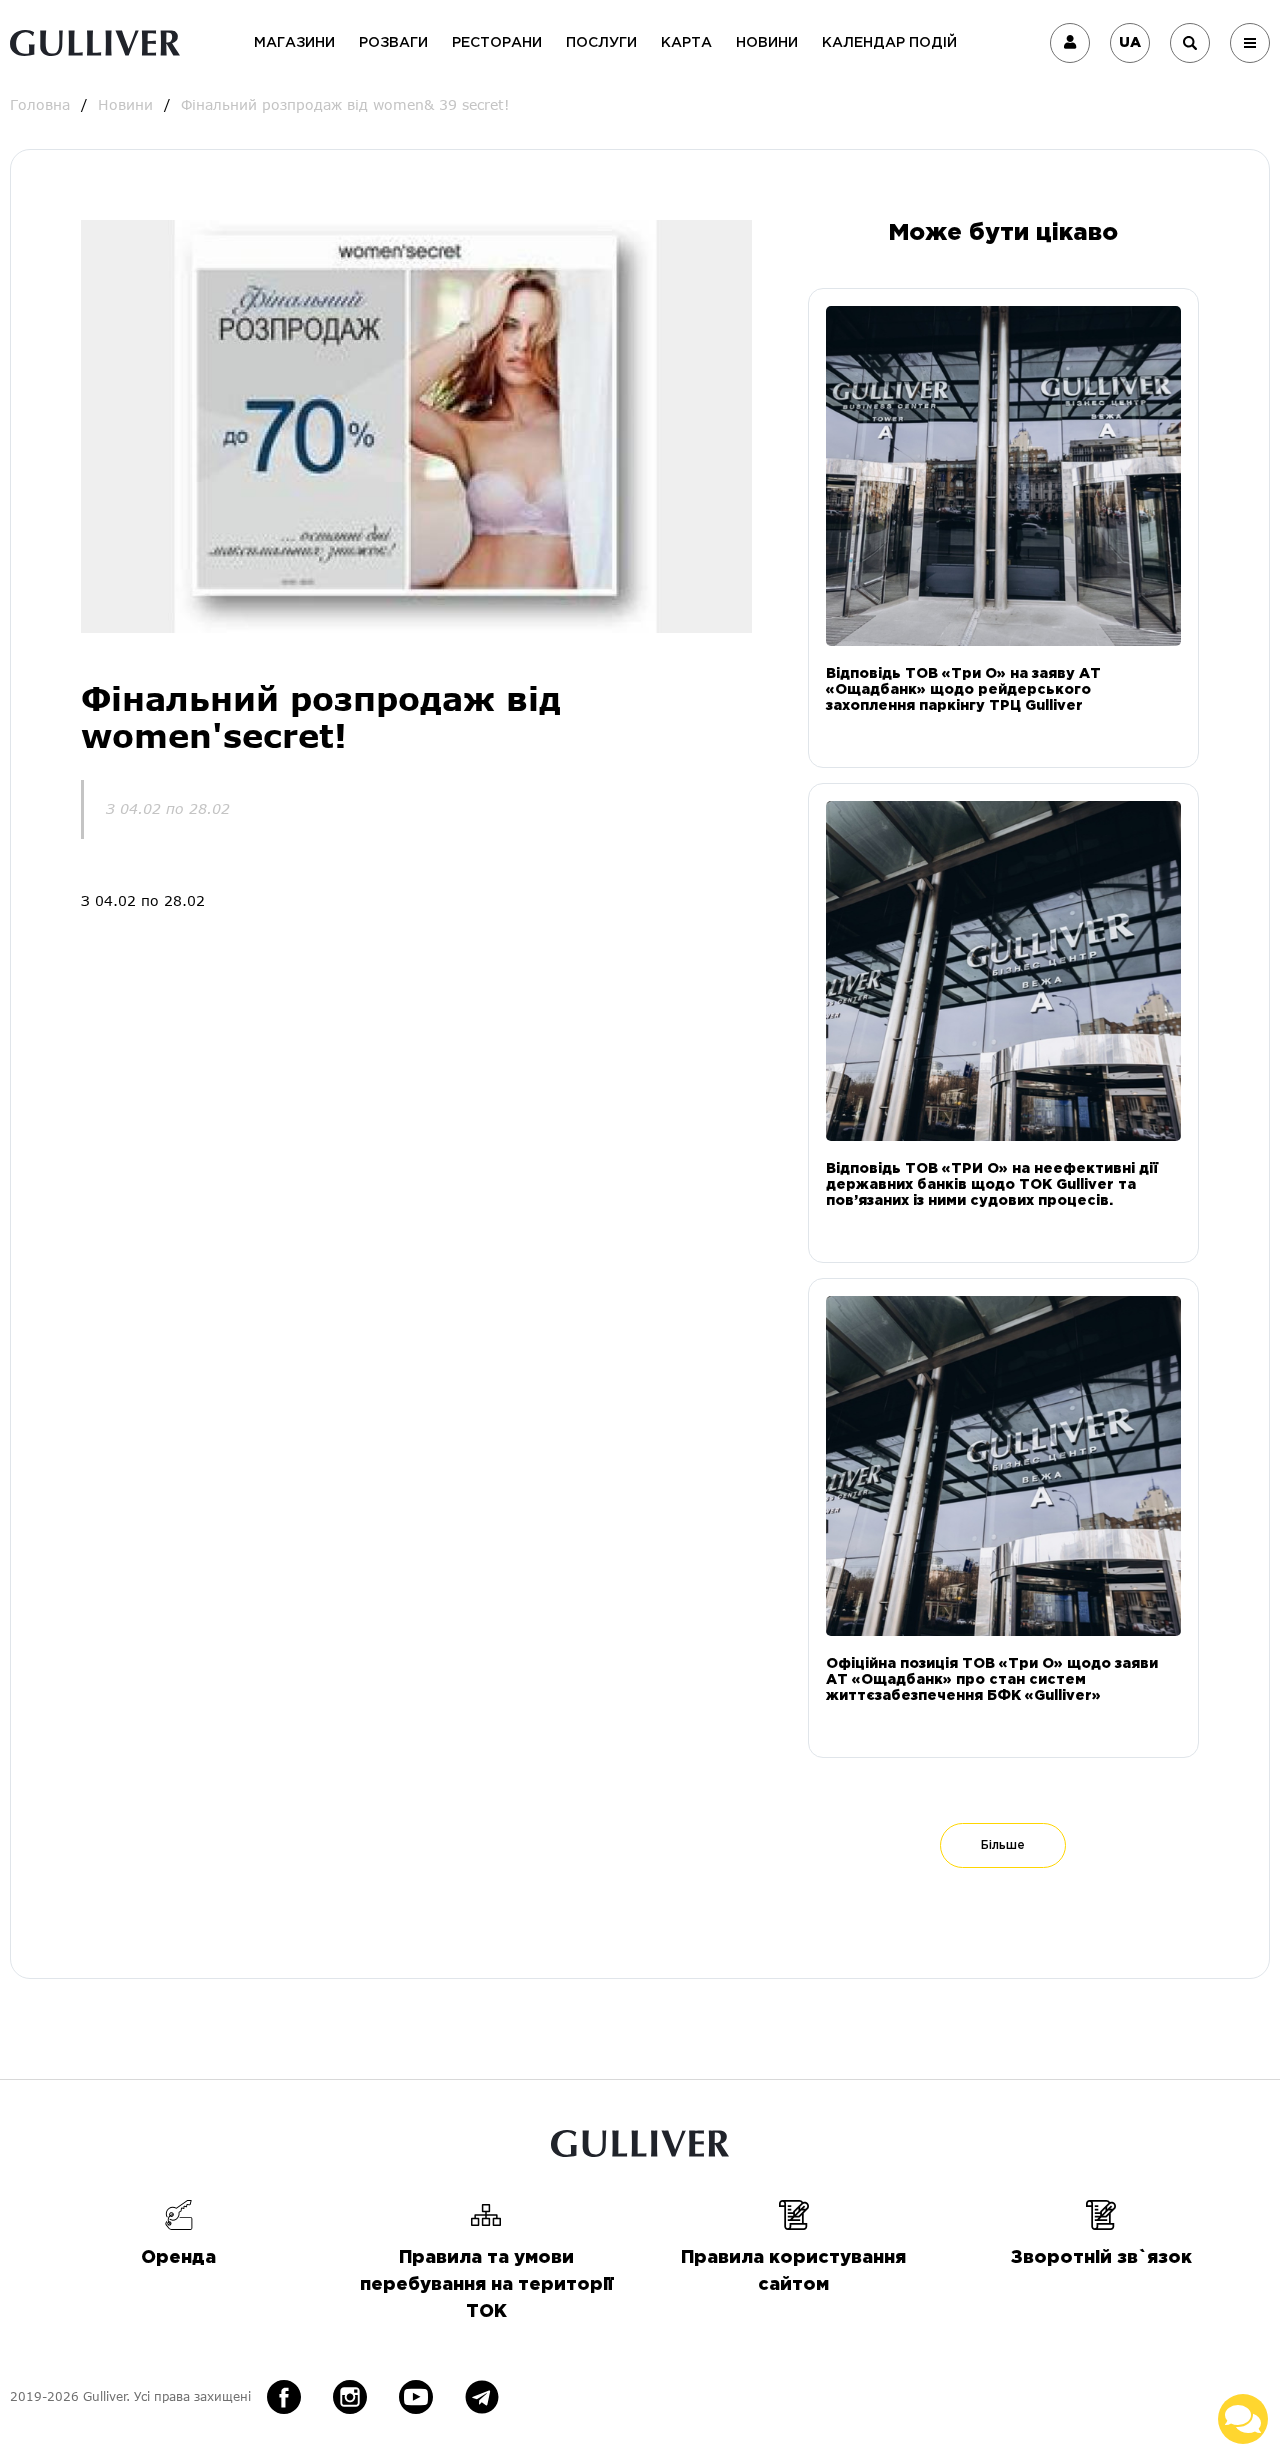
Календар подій (889, 43)
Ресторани (497, 43)
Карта (686, 43)
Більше (1003, 1845)
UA (1130, 43)
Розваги (393, 43)
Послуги (601, 43)
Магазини (294, 43)
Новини (767, 43)
